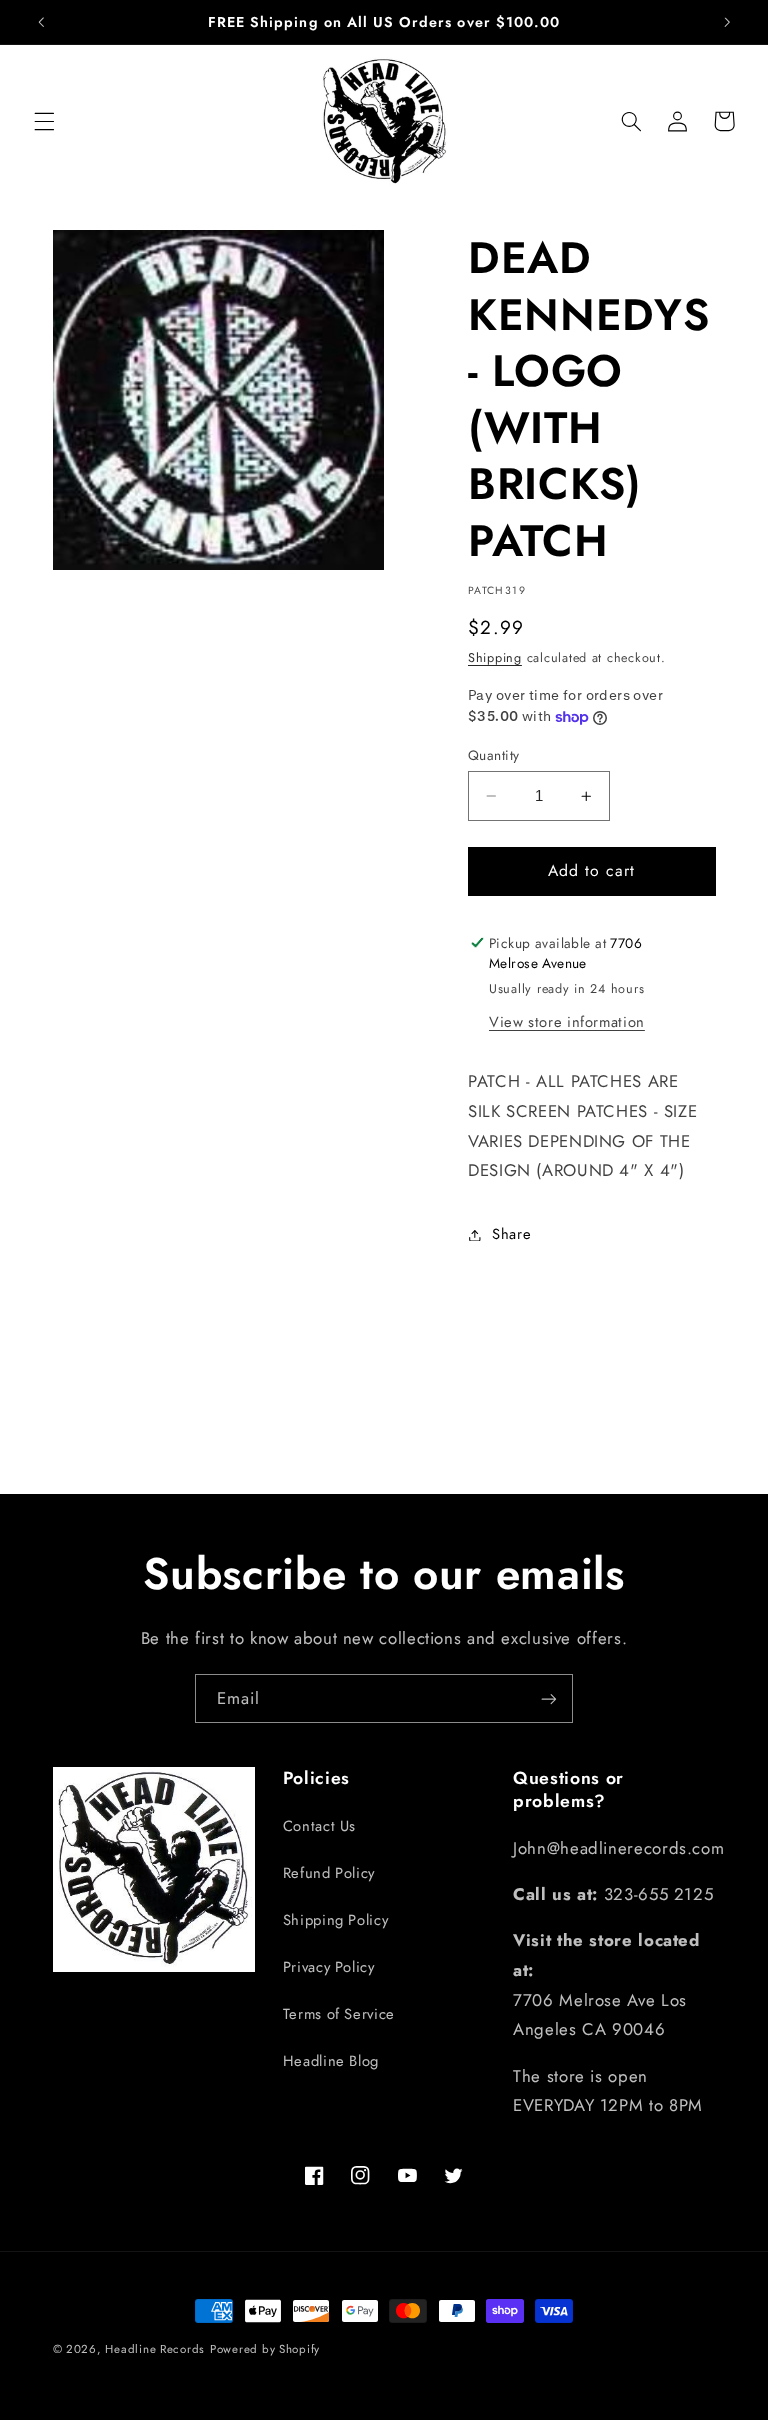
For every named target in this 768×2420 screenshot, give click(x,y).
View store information (567, 1022)
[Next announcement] (727, 22)
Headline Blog (331, 2061)
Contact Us (319, 1826)
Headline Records (155, 2349)
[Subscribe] (549, 1698)
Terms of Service (339, 2014)
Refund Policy (329, 1873)
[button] (44, 121)
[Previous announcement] (41, 22)
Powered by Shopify (265, 2349)
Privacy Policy (329, 1967)
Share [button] (511, 1234)
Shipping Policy (335, 1920)
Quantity (493, 755)
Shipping (495, 658)
